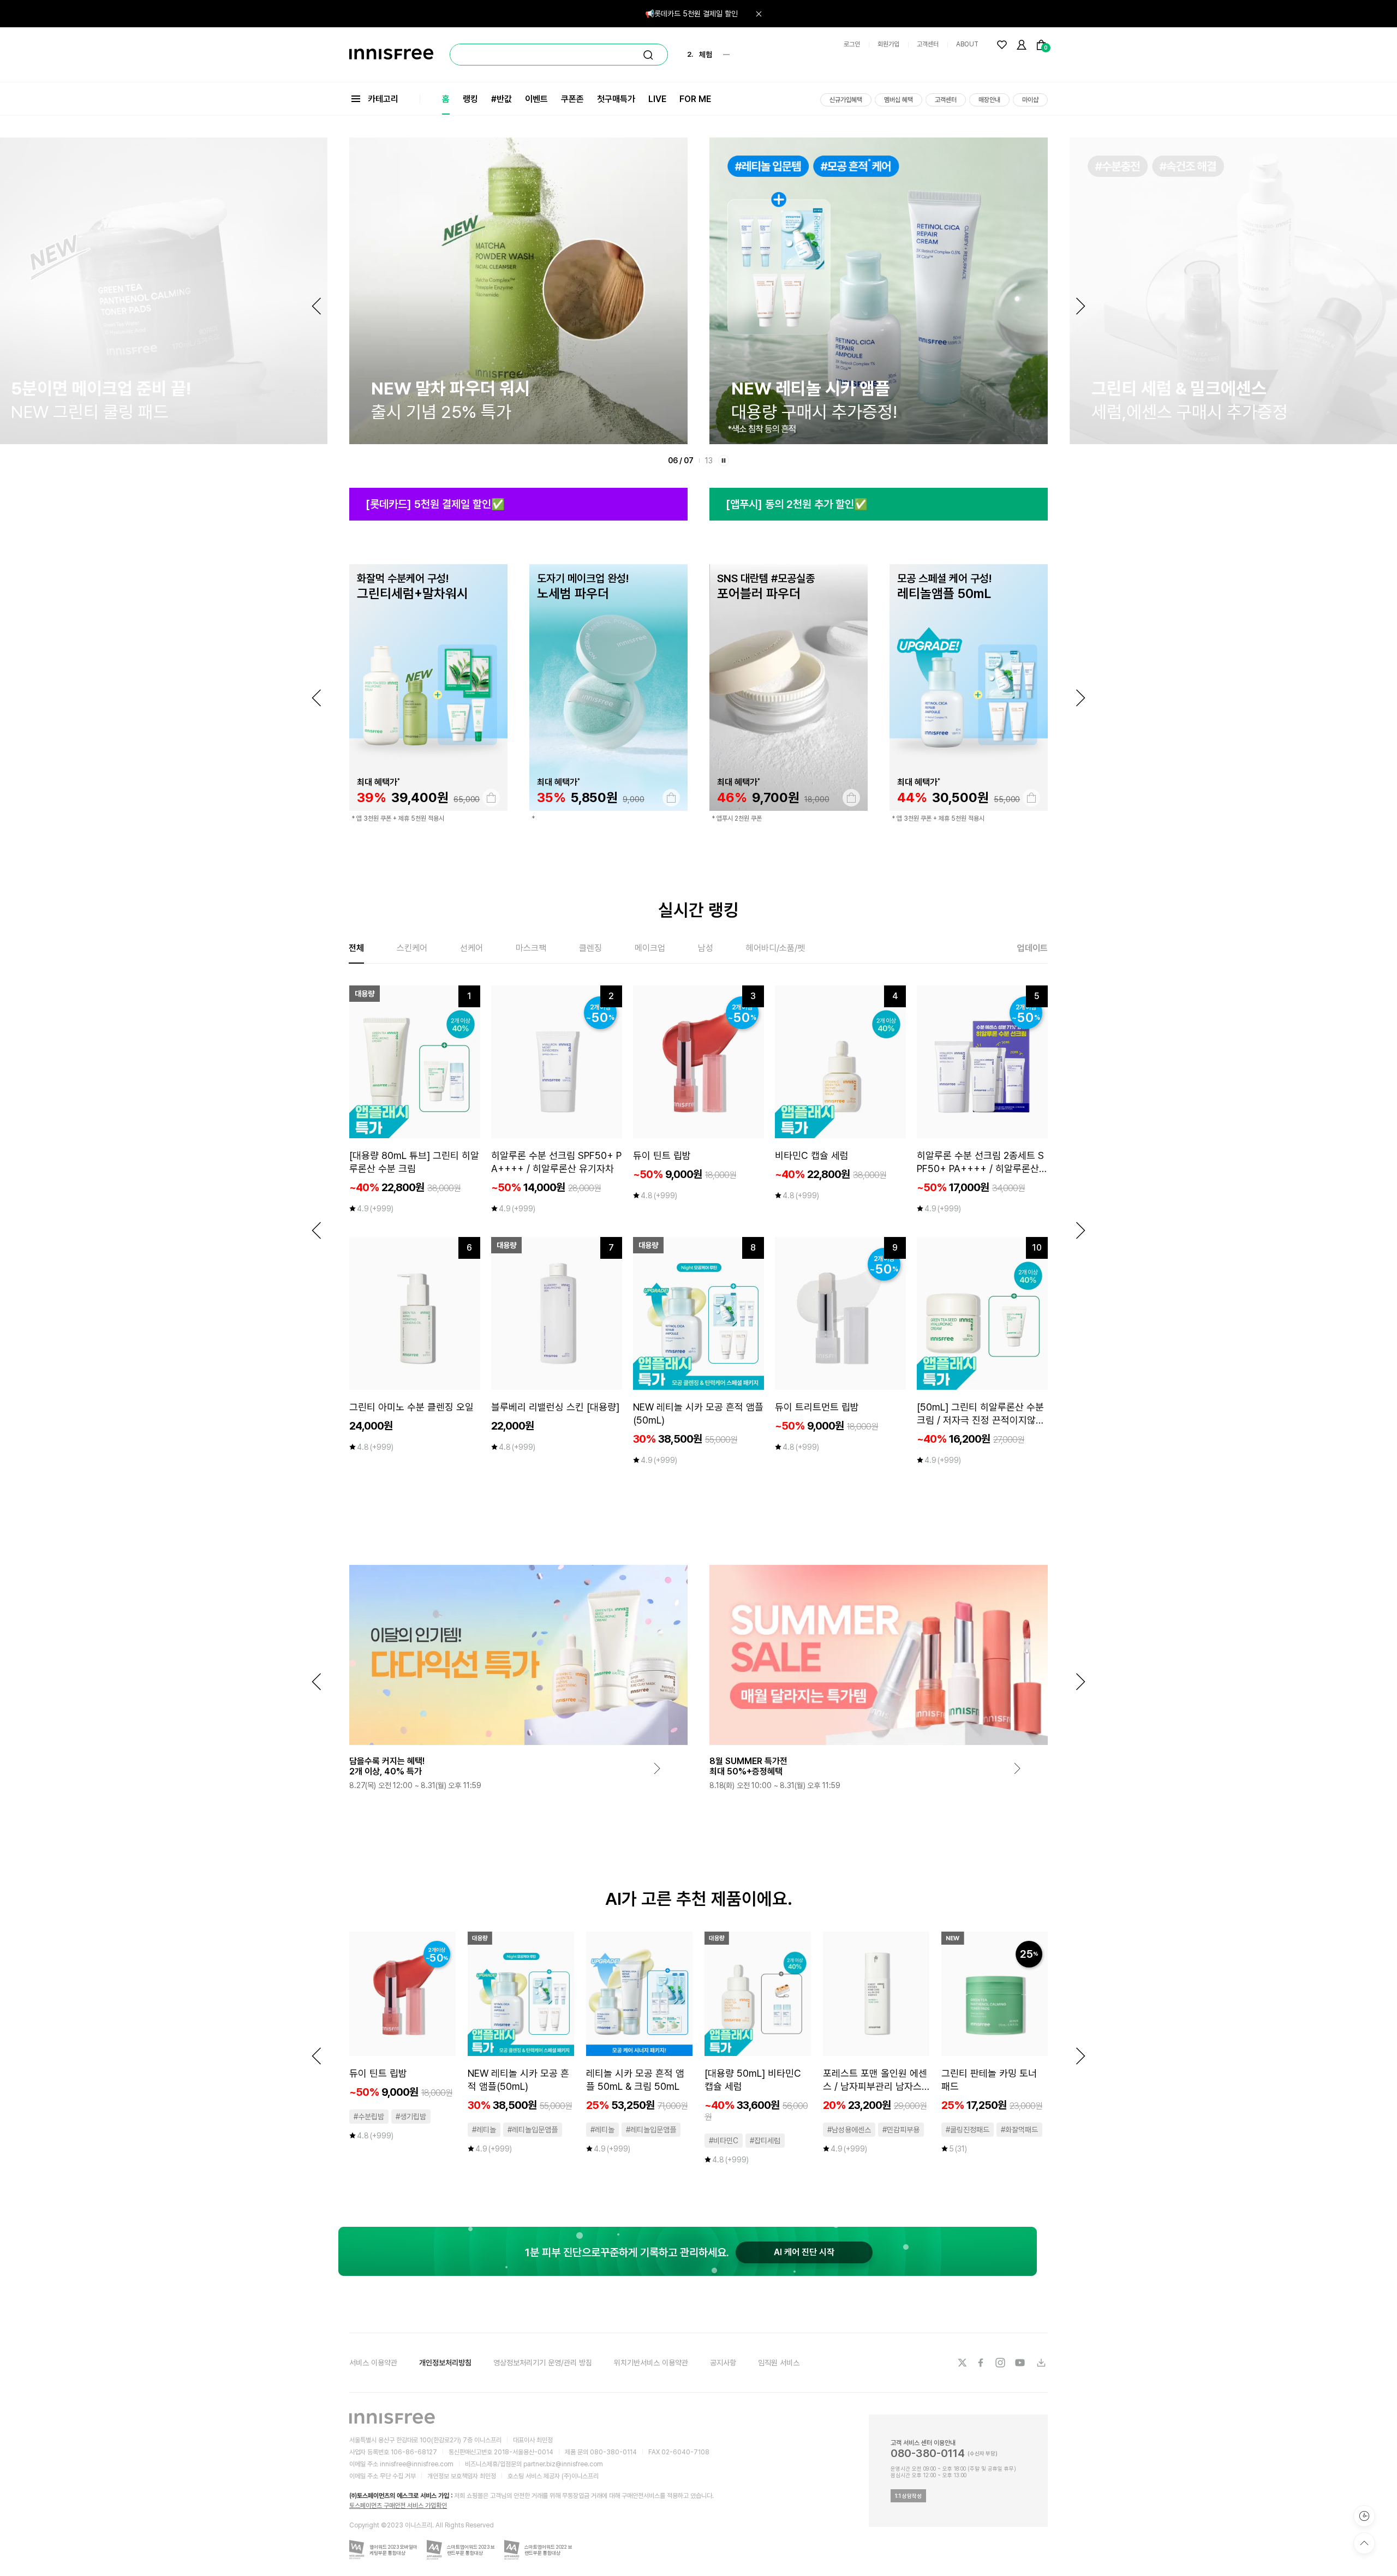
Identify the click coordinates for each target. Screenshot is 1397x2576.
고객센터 (928, 44)
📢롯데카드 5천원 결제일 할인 (691, 14)
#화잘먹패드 (1019, 2130)
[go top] (1364, 2543)
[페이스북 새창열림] (982, 2363)
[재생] (724, 461)
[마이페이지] (1022, 45)
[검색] (648, 55)
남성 (706, 948)
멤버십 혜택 (899, 100)
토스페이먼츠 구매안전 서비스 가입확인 (398, 2506)
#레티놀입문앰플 (533, 2130)
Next (1080, 306)
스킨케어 (412, 948)
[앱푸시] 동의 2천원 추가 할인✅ (797, 504)
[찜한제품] (1002, 45)
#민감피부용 (901, 2130)
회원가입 (888, 44)
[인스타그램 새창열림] (1001, 2363)
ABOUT (967, 44)
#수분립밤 (369, 2117)
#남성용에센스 (849, 2130)
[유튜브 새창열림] (1021, 2363)
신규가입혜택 (846, 100)
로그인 (852, 44)
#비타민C (724, 2141)
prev (317, 698)
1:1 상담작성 (908, 2496)
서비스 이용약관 (373, 2363)
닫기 (759, 14)
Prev (317, 306)
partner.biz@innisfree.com (563, 2464)
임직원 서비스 (779, 2363)
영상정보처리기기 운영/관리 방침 (543, 2363)
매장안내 (989, 100)
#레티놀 (484, 2130)
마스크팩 (531, 948)
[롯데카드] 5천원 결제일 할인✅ (435, 504)
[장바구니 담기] (407, 798)
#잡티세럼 (765, 2141)
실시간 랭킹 (698, 910)
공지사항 (723, 2363)
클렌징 (590, 948)
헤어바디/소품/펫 (775, 948)
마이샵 (1030, 100)
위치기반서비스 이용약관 (651, 2363)
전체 (356, 948)
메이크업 (650, 948)
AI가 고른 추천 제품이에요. (699, 1899)
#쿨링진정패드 (968, 2130)
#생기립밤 (411, 2117)
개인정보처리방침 (445, 2363)
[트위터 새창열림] (962, 2363)
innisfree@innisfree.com (417, 2464)
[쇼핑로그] (1364, 2516)
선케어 (471, 948)
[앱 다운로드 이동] (1041, 2363)
